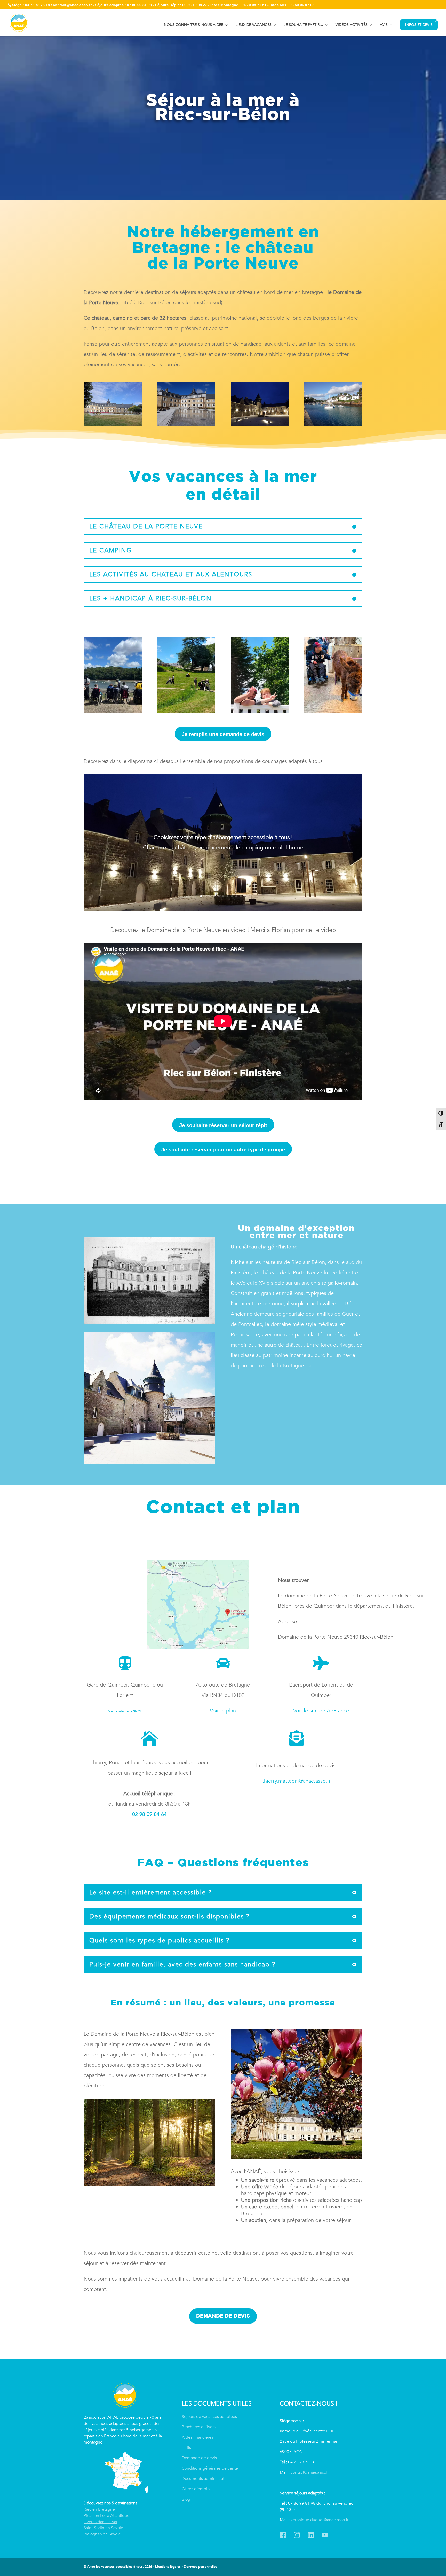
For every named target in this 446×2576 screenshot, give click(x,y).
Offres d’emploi (196, 2489)
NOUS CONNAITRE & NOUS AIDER (194, 25)
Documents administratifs (205, 2479)
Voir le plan (223, 1711)
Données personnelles (200, 2567)
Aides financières (197, 2437)
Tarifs (186, 2448)
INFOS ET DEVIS (419, 25)
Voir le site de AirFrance (321, 1711)
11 (245, 896)
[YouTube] (325, 2533)
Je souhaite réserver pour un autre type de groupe (223, 1150)
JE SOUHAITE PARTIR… (304, 25)
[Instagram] (297, 2533)
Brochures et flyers (199, 2427)
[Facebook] (283, 2533)
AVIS (384, 25)
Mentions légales (168, 2567)
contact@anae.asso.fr (310, 2472)
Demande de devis (199, 2458)
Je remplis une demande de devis (223, 734)
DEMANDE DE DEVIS (223, 2316)
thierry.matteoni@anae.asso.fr (296, 1781)
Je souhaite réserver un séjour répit (223, 1125)
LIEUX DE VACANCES (254, 25)
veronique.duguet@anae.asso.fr (320, 2520)
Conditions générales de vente (210, 2468)
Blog (186, 2499)
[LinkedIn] (311, 2533)
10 (241, 896)
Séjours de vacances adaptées (209, 2417)
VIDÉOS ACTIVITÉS (352, 25)
